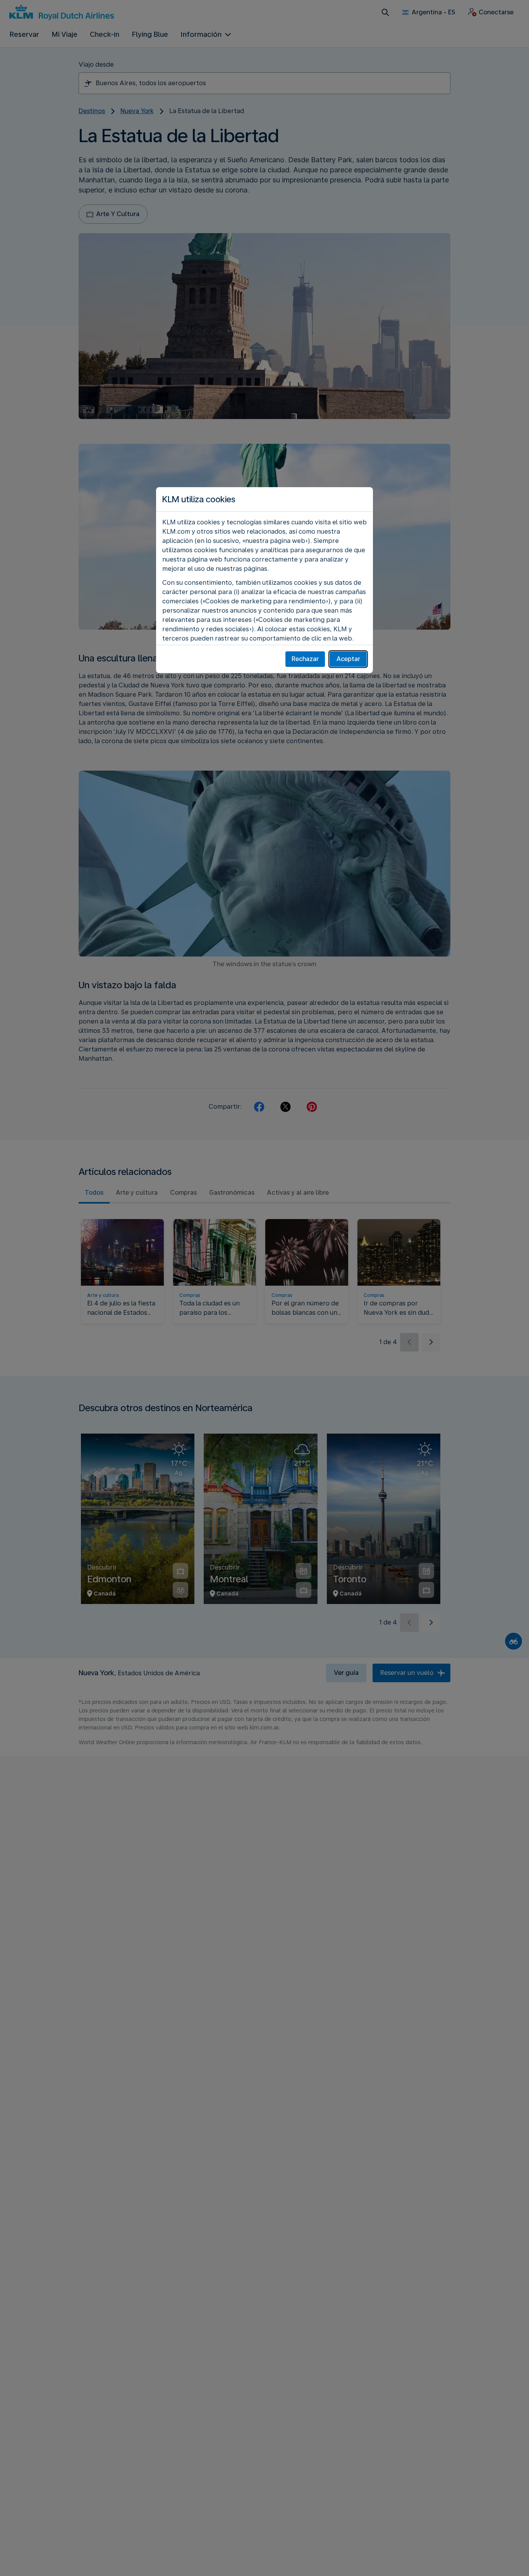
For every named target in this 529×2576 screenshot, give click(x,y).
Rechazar (305, 659)
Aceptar (348, 659)
